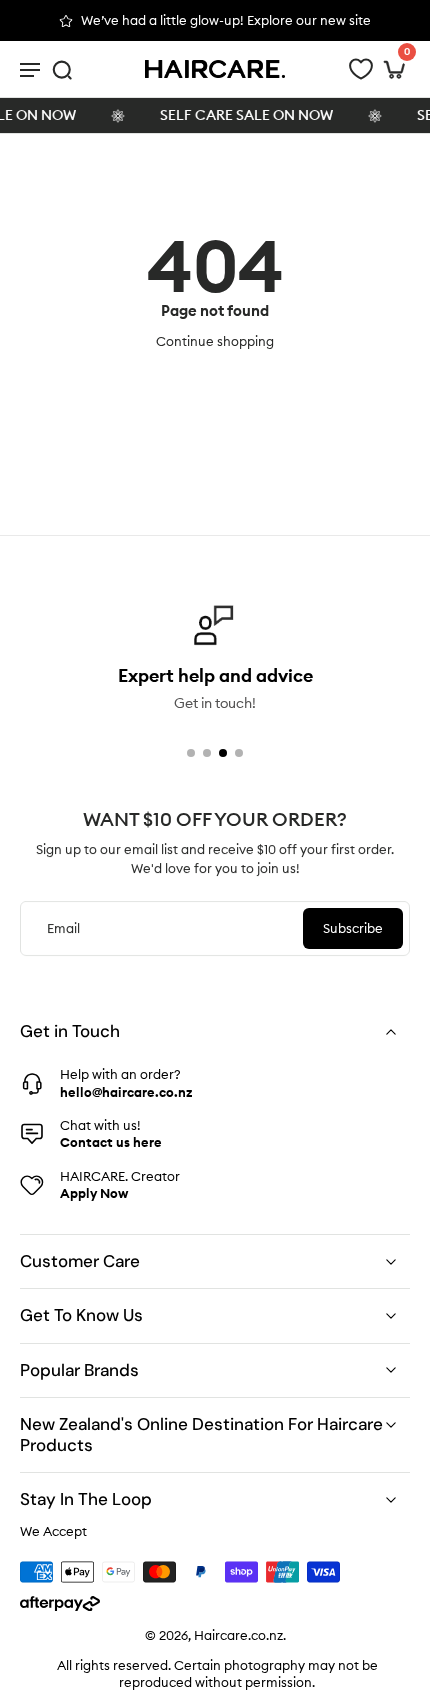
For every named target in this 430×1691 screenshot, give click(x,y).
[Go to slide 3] (223, 753)
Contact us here (111, 1142)
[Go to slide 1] (191, 753)
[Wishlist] (361, 69)
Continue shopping (215, 341)
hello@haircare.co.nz (126, 1091)
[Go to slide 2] (207, 753)
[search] (62, 69)
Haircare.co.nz (238, 1635)
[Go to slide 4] (239, 753)
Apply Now (94, 1193)
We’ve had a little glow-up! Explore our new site (226, 20)
